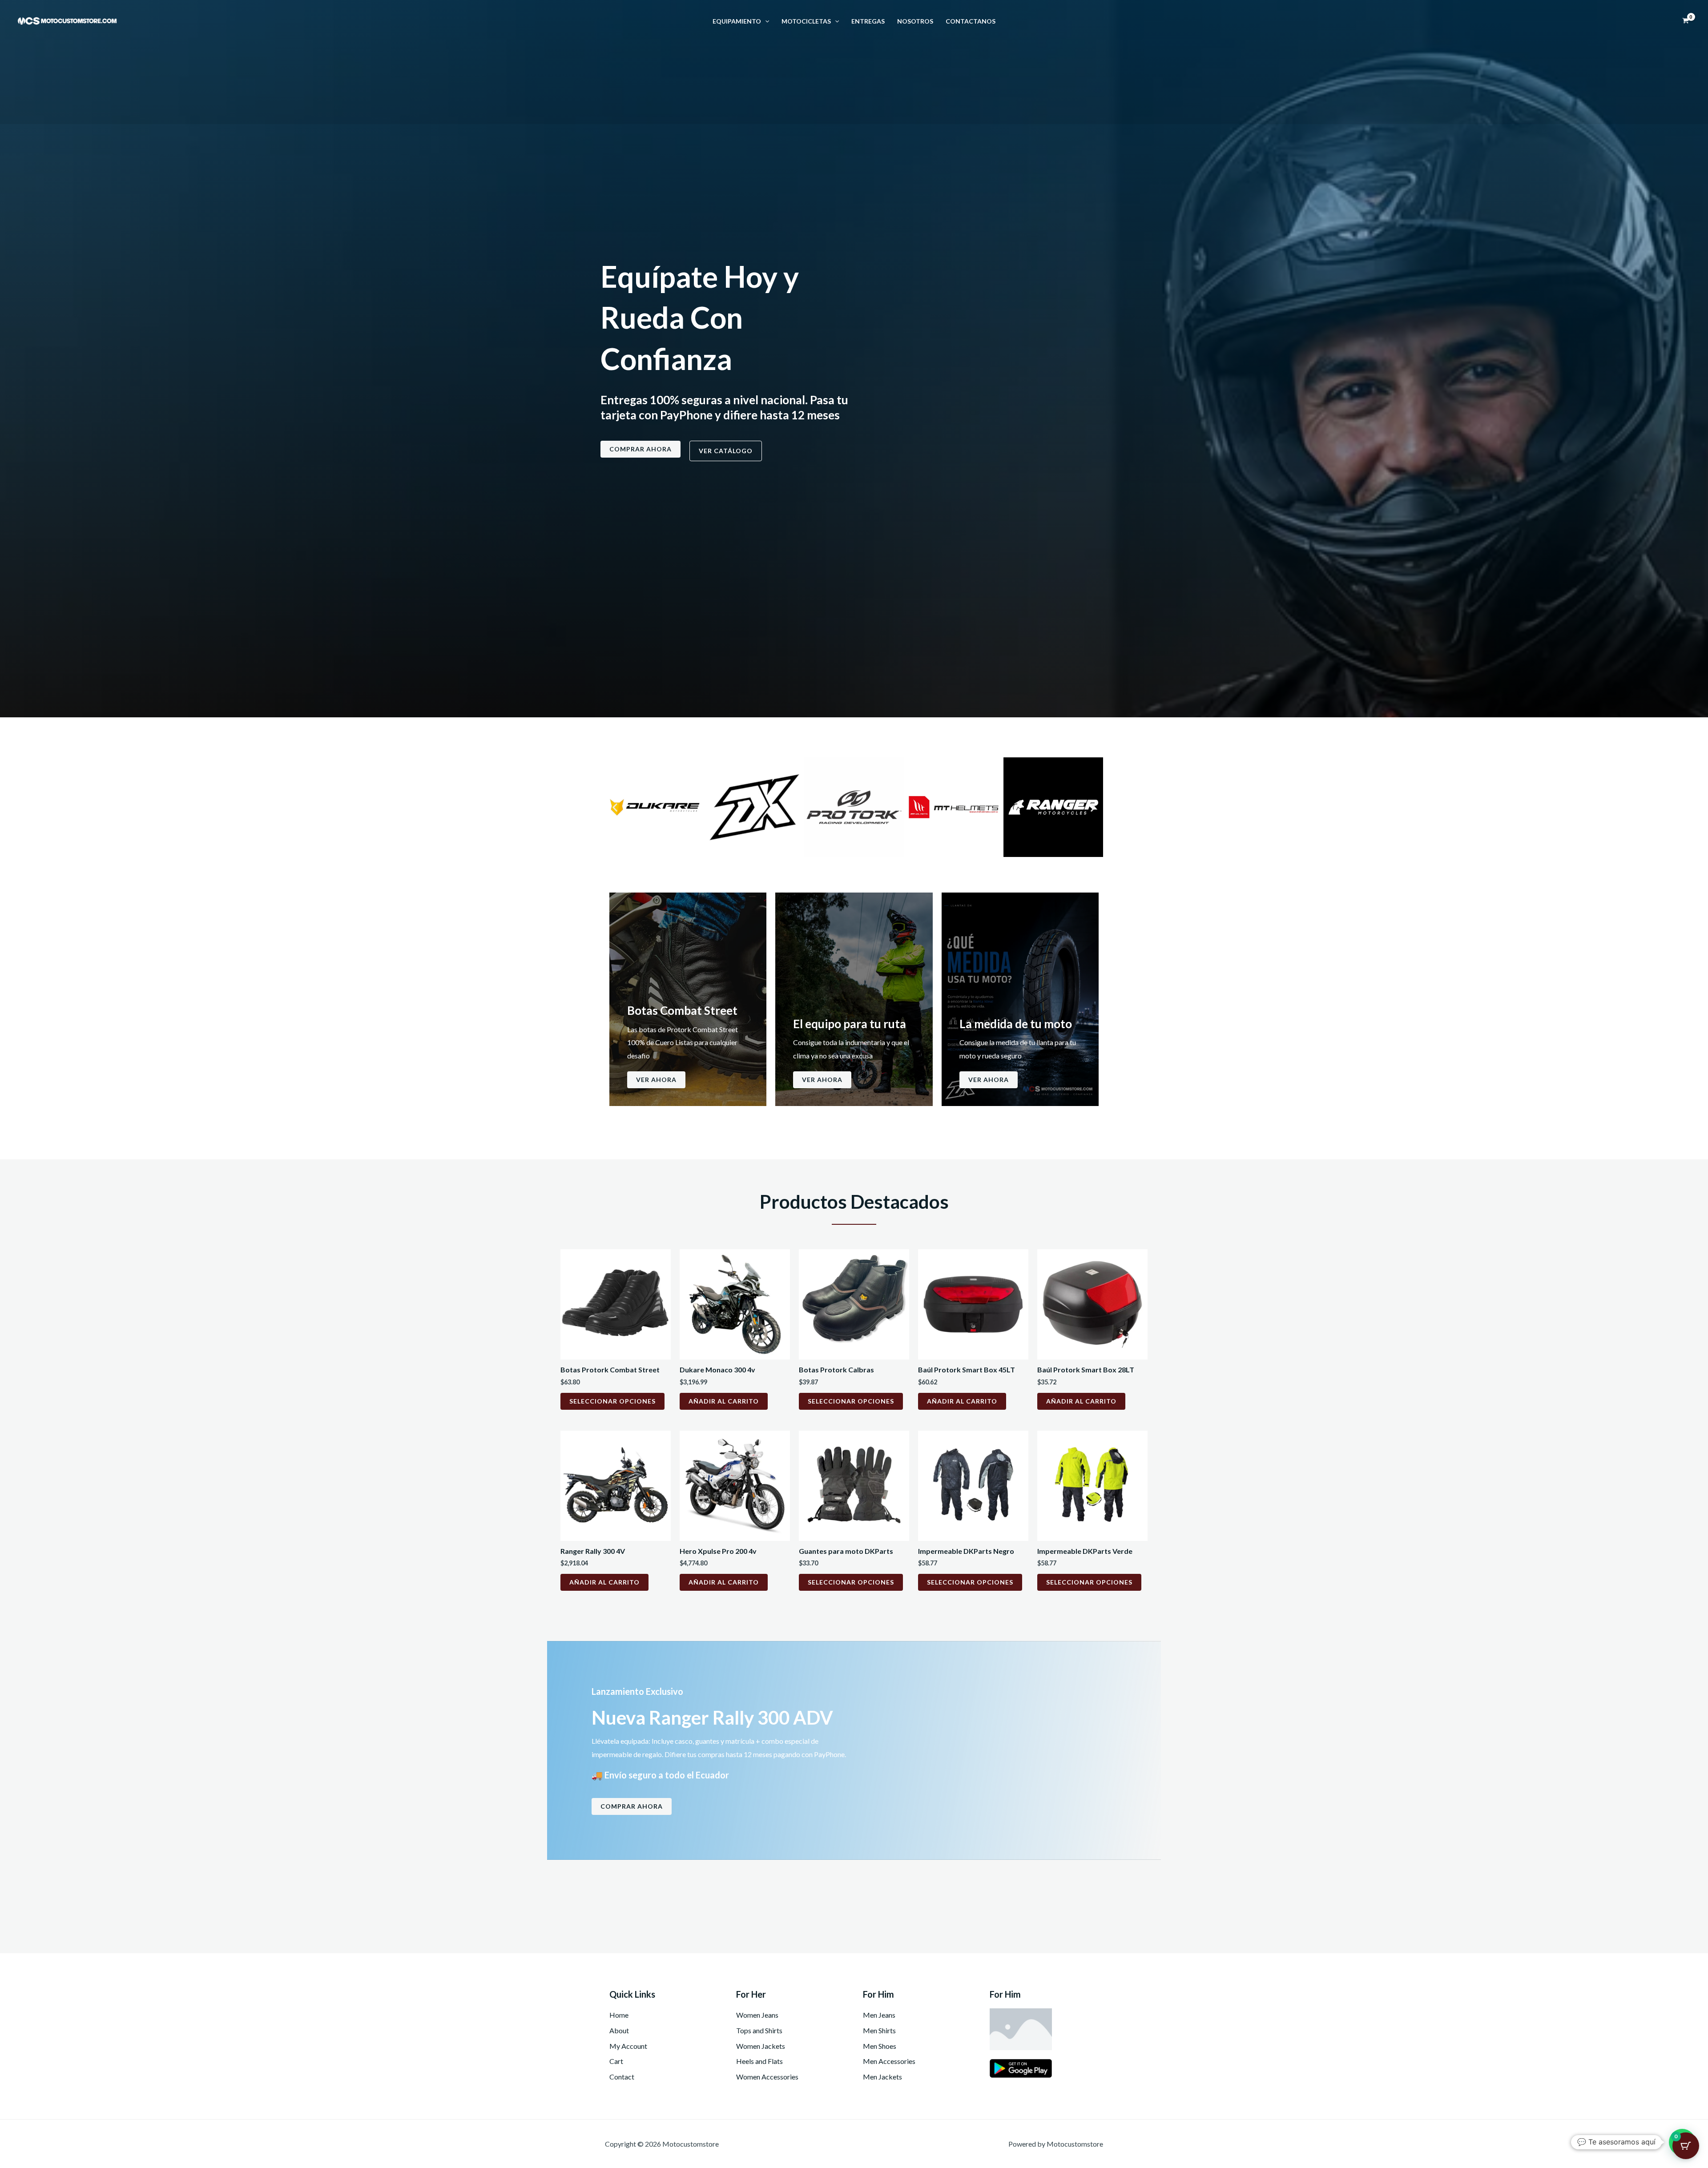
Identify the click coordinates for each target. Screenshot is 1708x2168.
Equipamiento (737, 21)
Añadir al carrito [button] (724, 1401)
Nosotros (915, 21)
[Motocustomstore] (67, 20)
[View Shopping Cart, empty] (1685, 21)
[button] (765, 21)
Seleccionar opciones (612, 1401)
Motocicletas (806, 21)
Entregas (868, 21)
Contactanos (971, 21)
